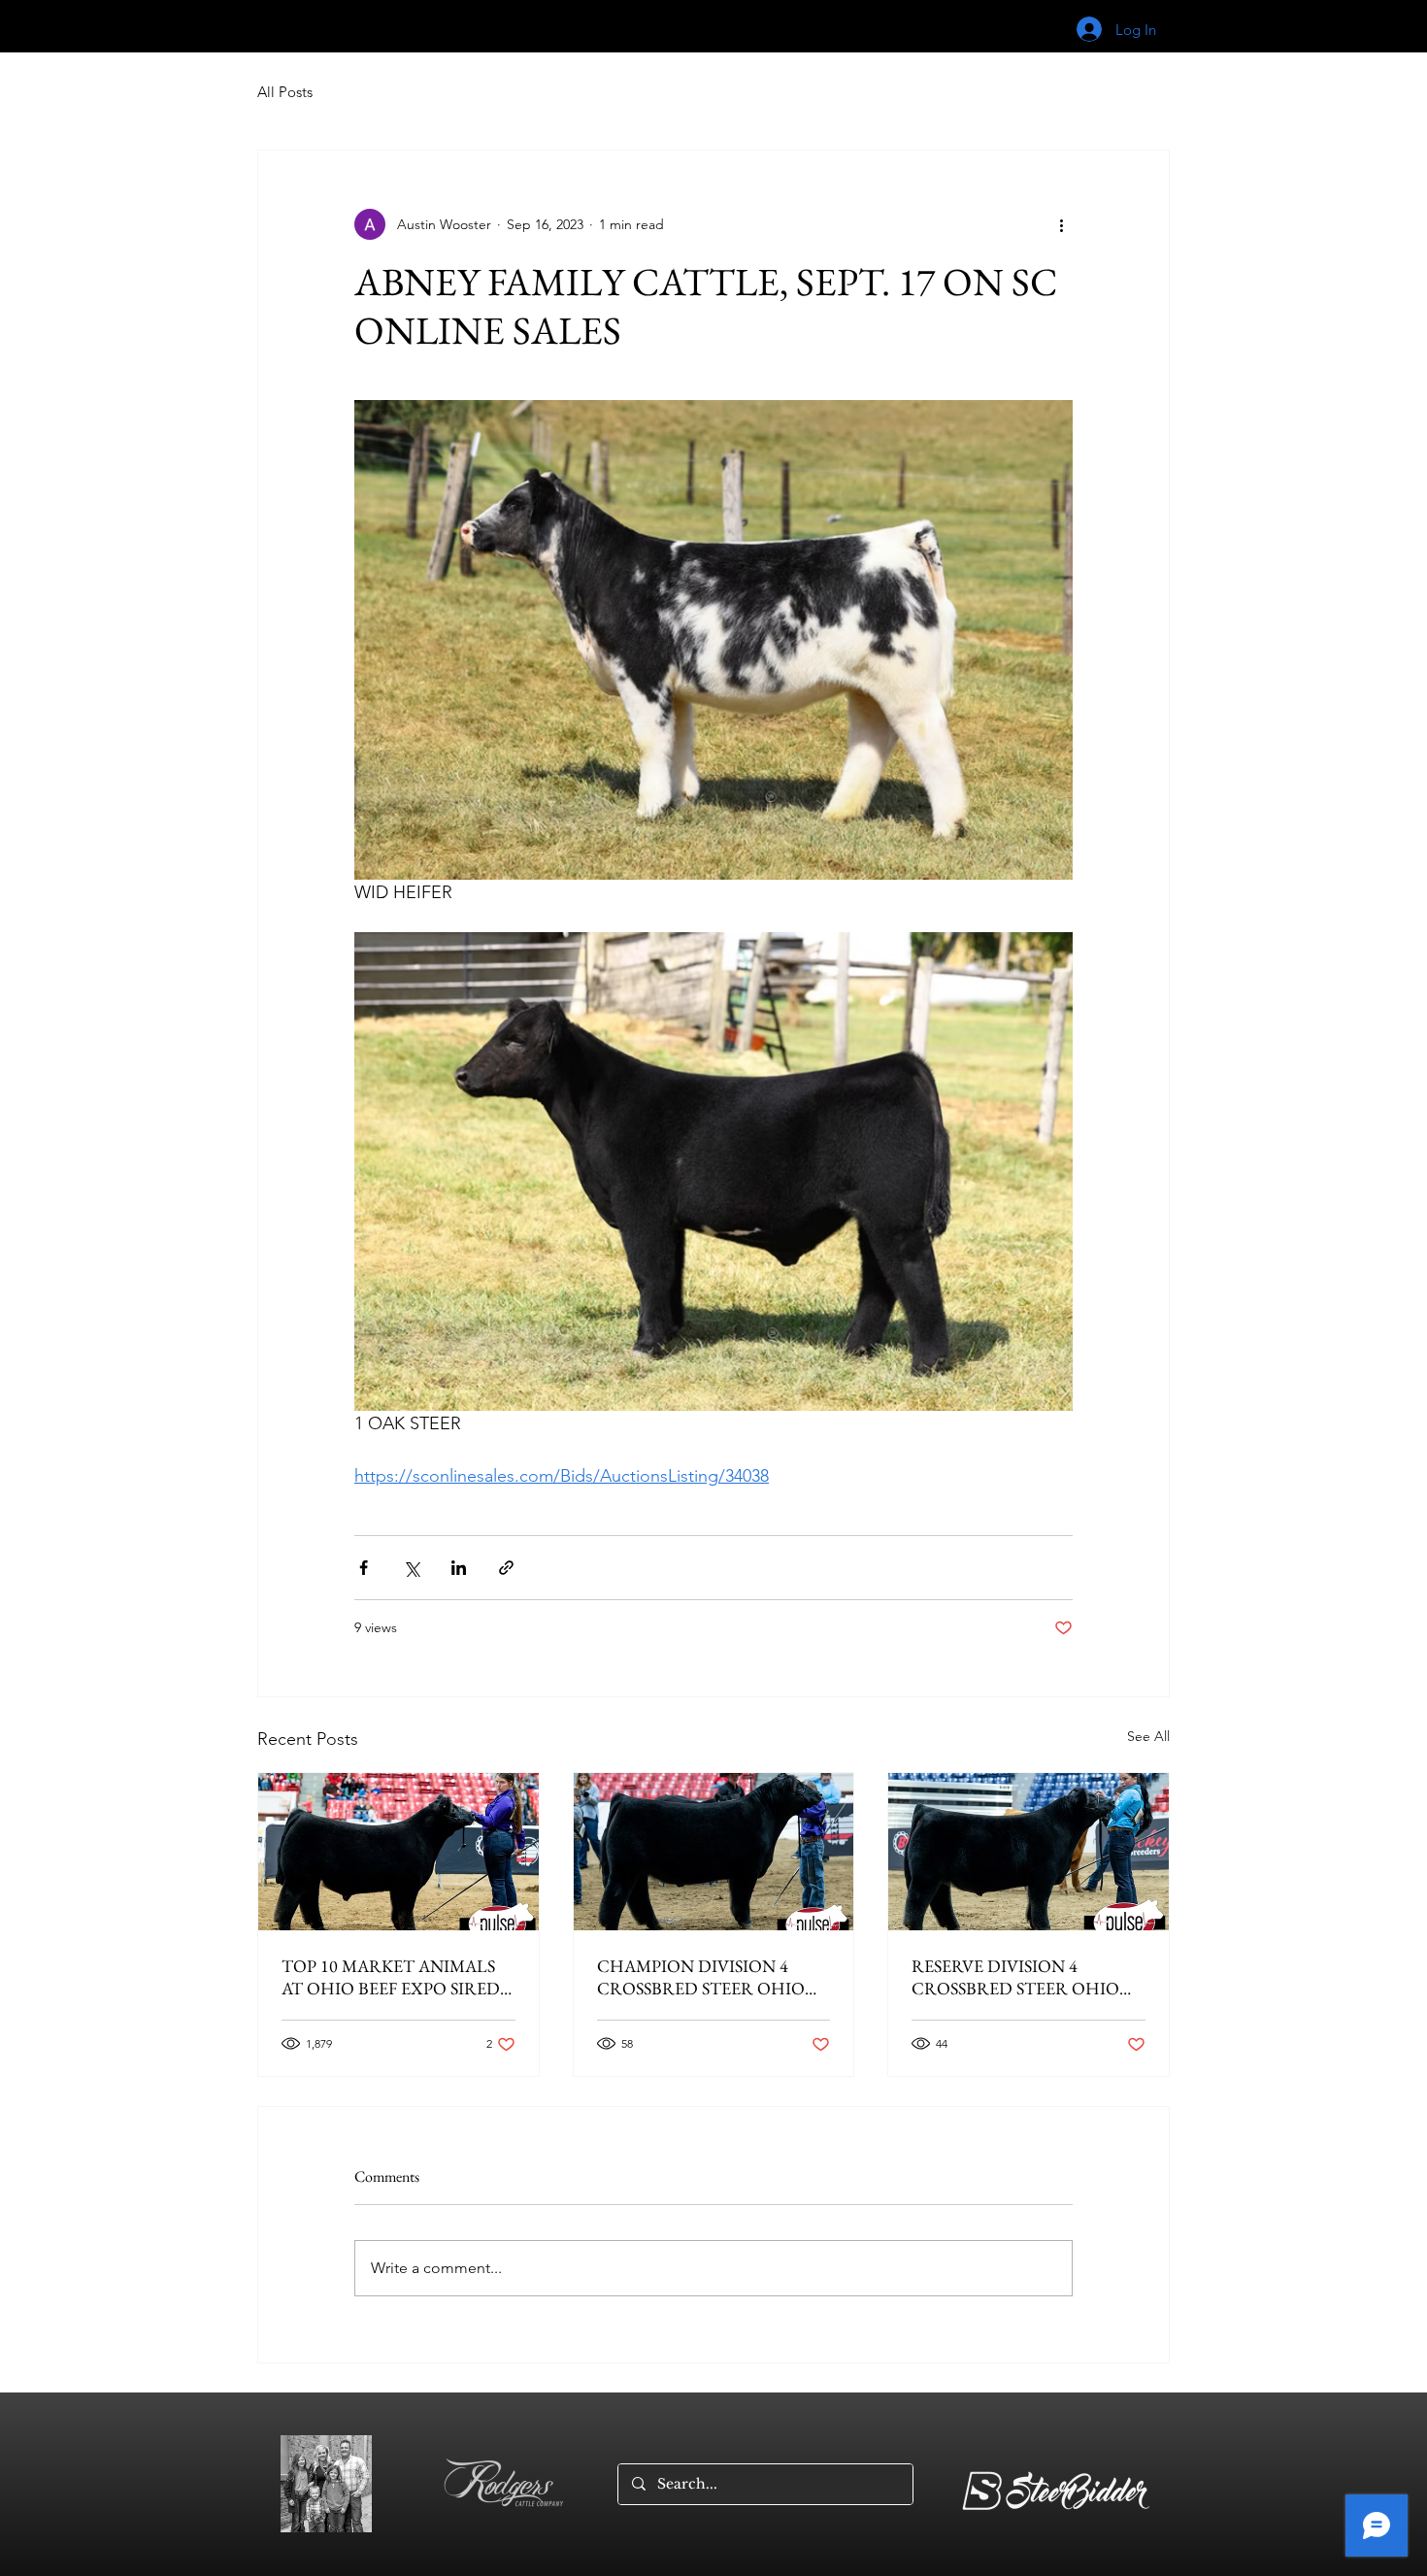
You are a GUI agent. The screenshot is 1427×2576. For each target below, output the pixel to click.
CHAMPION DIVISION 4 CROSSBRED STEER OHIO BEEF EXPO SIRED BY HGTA (706, 1977)
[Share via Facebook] (364, 1568)
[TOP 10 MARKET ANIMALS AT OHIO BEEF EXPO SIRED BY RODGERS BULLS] (398, 1852)
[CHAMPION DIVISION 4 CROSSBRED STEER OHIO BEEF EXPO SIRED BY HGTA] (714, 1852)
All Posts (285, 92)
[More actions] (1061, 224)
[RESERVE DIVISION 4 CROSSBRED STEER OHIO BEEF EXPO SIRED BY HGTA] (1029, 1852)
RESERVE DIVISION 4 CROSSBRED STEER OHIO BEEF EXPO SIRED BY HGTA (1021, 1977)
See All (1148, 1736)
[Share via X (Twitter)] (411, 1568)
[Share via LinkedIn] (459, 1568)
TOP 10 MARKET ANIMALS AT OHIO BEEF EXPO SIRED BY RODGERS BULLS (391, 1977)
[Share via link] (506, 1568)
